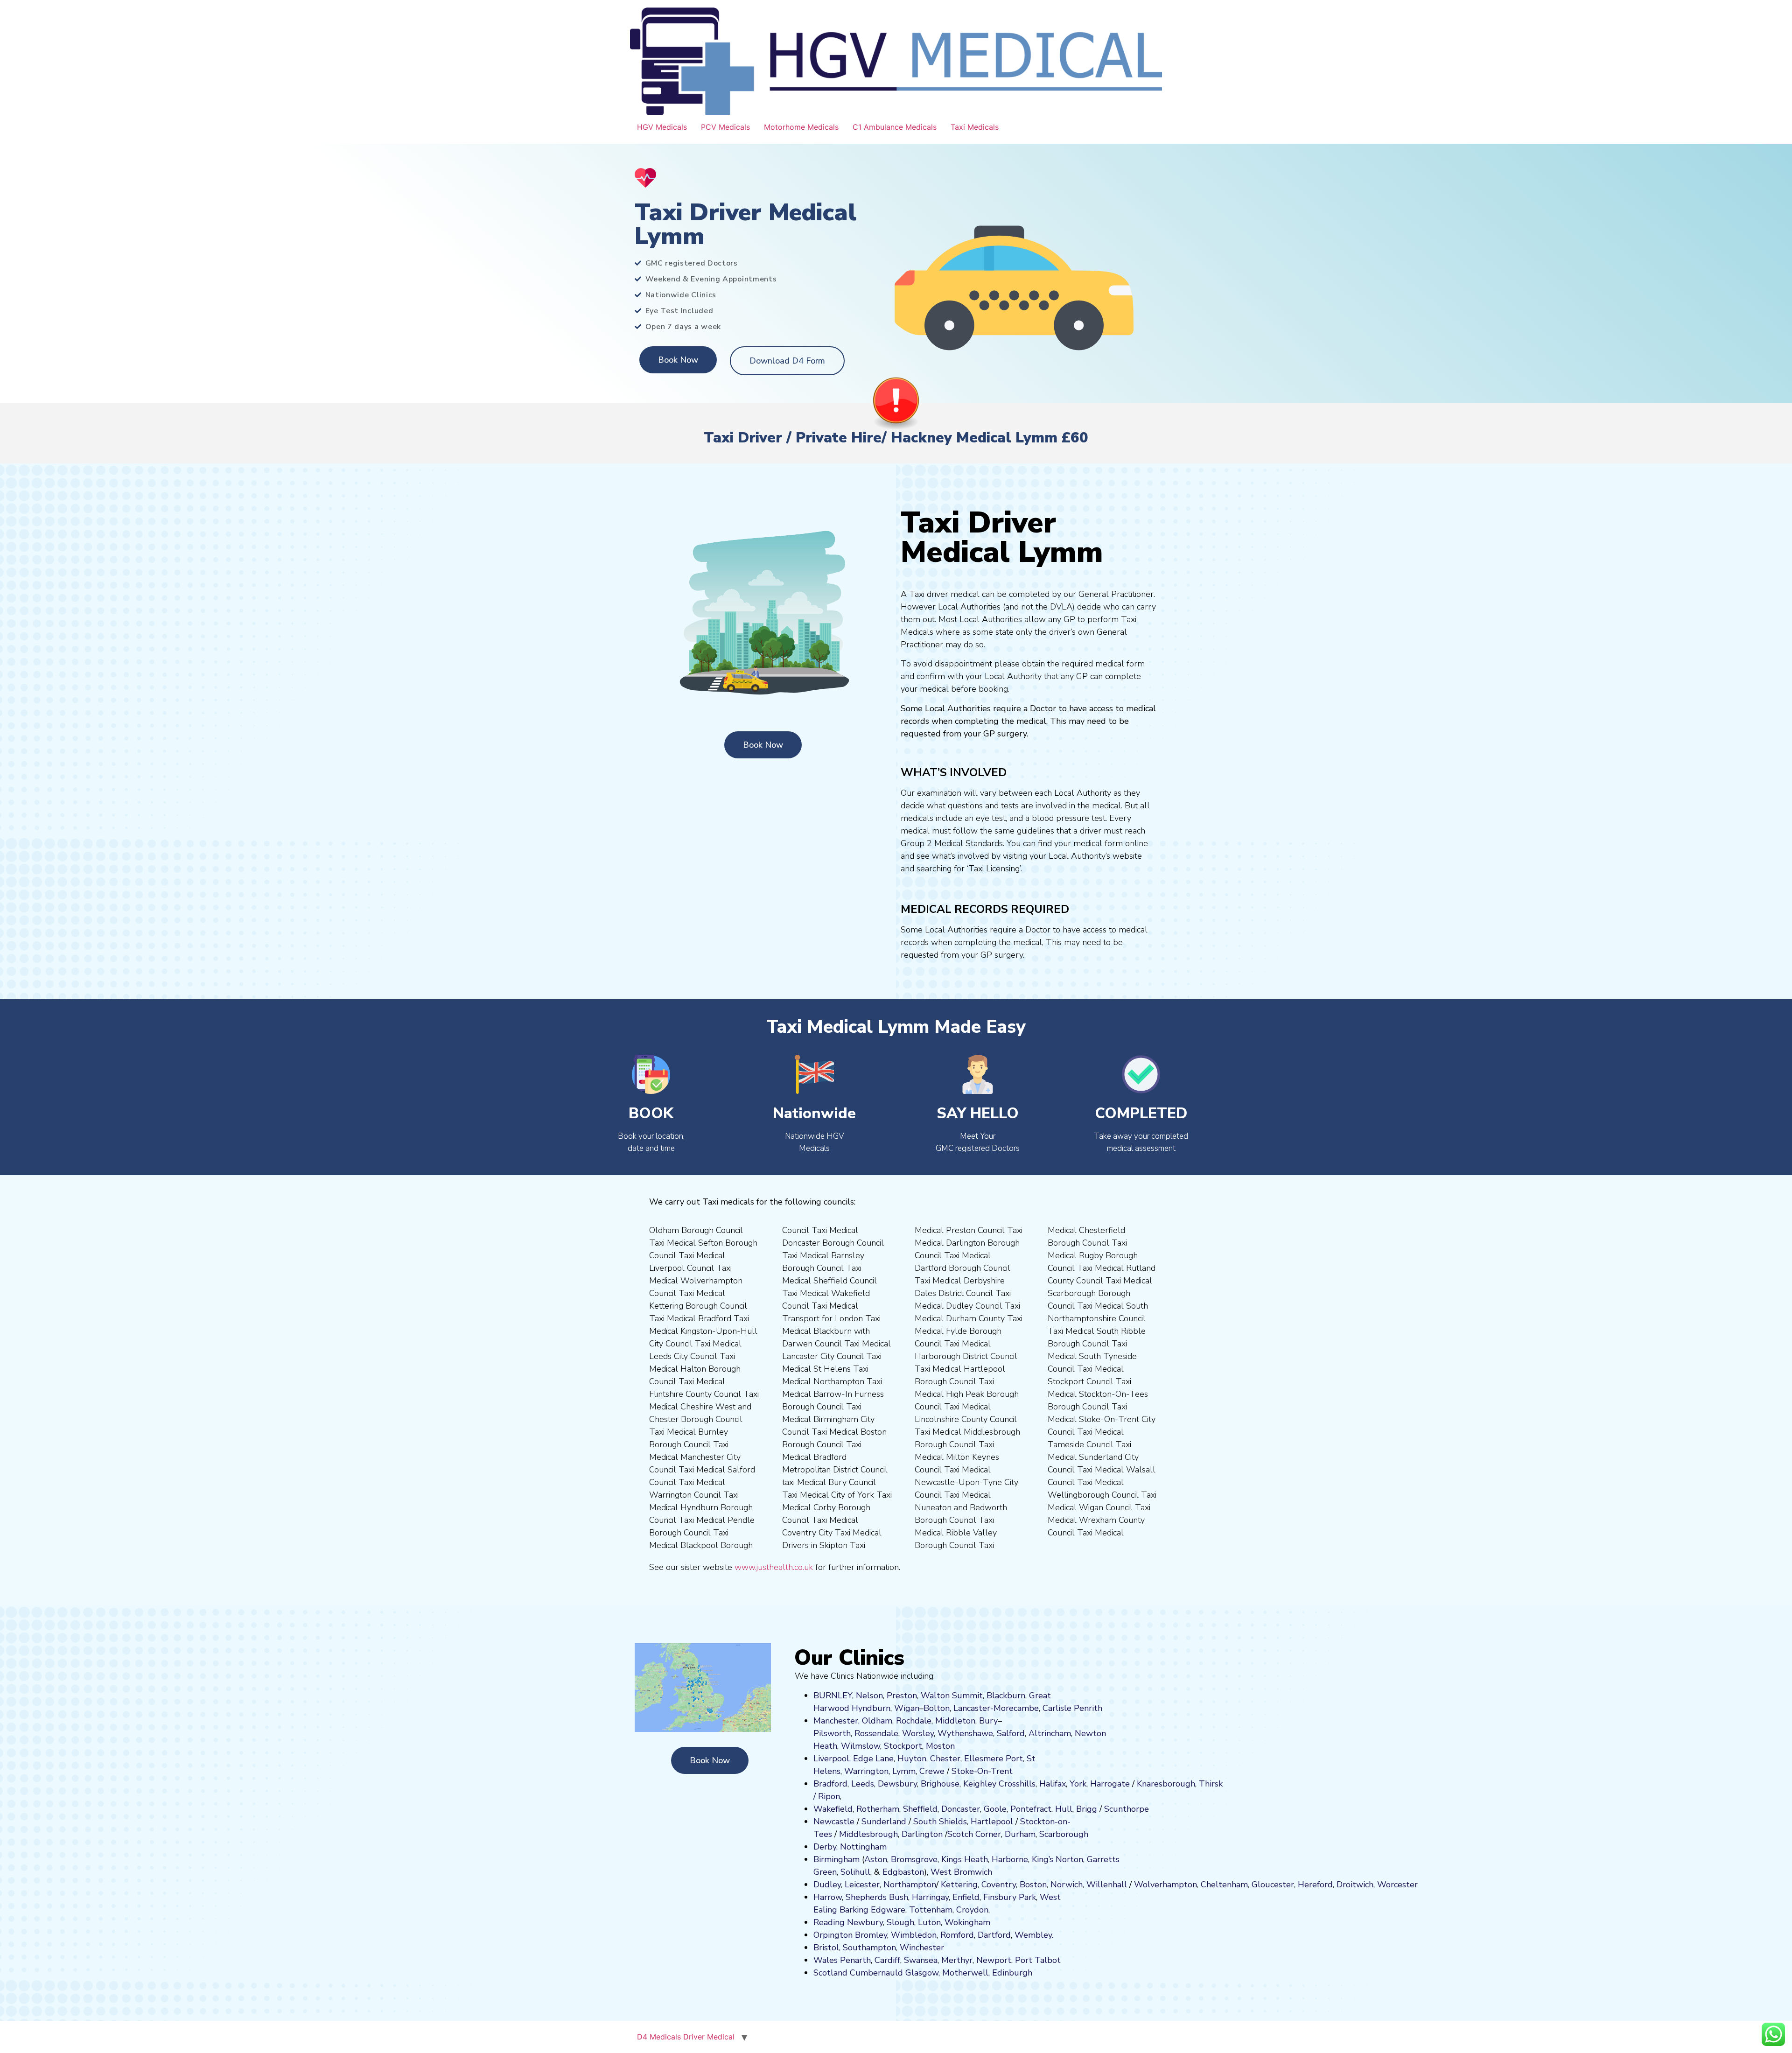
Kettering (958, 1885)
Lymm (904, 1771)
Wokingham (967, 1922)
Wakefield (833, 1809)
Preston (902, 1696)
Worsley (918, 1733)
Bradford (830, 1784)
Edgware (888, 1910)
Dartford (994, 1935)
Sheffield (920, 1809)
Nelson (869, 1696)
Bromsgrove (914, 1859)
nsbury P (1007, 1897)
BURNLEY (833, 1696)
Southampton (869, 1948)
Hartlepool (992, 1822)
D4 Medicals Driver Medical (686, 2037)
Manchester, (836, 1721)
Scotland (830, 1973)
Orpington (833, 1935)
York (1078, 1784)
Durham (1020, 1834)
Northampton (910, 1885)
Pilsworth (832, 1733)
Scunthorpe (1127, 1809)
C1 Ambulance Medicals (895, 127)
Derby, (826, 1847)
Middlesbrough (868, 1834)
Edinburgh (1012, 1973)
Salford (1011, 1733)
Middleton (955, 1721)
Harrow (828, 1897)
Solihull (855, 1872)
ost (939, 1746)
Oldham (877, 1721)
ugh (1188, 1784)
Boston (1033, 1885)
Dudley (827, 1885)
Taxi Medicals (975, 127)
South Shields (940, 1822)
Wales (826, 1960)
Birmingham (836, 1859)
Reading (829, 1922)
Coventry (999, 1885)
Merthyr (957, 1960)
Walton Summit (952, 1696)
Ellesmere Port (994, 1759)
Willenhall (1107, 1885)
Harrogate (1110, 1784)
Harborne (1010, 1859)
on (950, 1746)
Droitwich (1355, 1885)
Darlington (922, 1834)
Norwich (1067, 1885)
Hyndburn (871, 1708)
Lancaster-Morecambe (996, 1708)
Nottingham (863, 1847)
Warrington (866, 1771)
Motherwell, (966, 1973)
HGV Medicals (662, 127)
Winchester (922, 1948)
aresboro (1163, 1784)
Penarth (855, 1960)
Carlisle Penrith (1072, 1708)
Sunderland (884, 1822)
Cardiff (887, 1960)
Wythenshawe (965, 1733)
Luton (929, 1922)
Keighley (980, 1784)
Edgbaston (902, 1872)
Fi (987, 1897)
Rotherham (878, 1809)
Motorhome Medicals (801, 127)
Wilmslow (861, 1746)
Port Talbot (1038, 1960)
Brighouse (940, 1784)
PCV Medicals (725, 127)
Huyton (912, 1759)
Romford (957, 1935)
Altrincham (1050, 1733)
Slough (899, 1922)
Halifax (1053, 1784)
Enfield (966, 1897)
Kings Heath (965, 1859)
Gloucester (1273, 1885)
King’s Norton (1057, 1859)
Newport (994, 1960)
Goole (995, 1809)
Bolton (937, 1708)
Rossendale (876, 1733)
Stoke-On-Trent (982, 1771)
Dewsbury (897, 1784)
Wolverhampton (1165, 1885)
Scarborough (1064, 1834)
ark (1030, 1897)
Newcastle (834, 1822)
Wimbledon (914, 1935)
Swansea (921, 1960)
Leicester (862, 1885)
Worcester (1397, 1885)
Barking (854, 1910)
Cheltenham (1224, 1885)
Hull (1064, 1809)
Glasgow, (923, 1973)
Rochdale (914, 1721)
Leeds (863, 1784)
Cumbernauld (876, 1973)
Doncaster (961, 1809)
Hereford (1315, 1885)
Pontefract (1031, 1809)
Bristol (826, 1948)
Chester (945, 1759)
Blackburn (1006, 1696)
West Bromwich (961, 1872)
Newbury (865, 1922)
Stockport (903, 1746)
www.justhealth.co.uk (774, 1567)
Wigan (907, 1708)
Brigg (1087, 1809)
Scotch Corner (974, 1834)
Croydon (972, 1910)
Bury (988, 1721)
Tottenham (931, 1910)
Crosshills (1017, 1784)
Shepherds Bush (877, 1897)
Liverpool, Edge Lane (854, 1759)
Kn (1142, 1784)
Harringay (930, 1897)
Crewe (932, 1771)
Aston (876, 1859)
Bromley (871, 1935)
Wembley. (1034, 1935)
